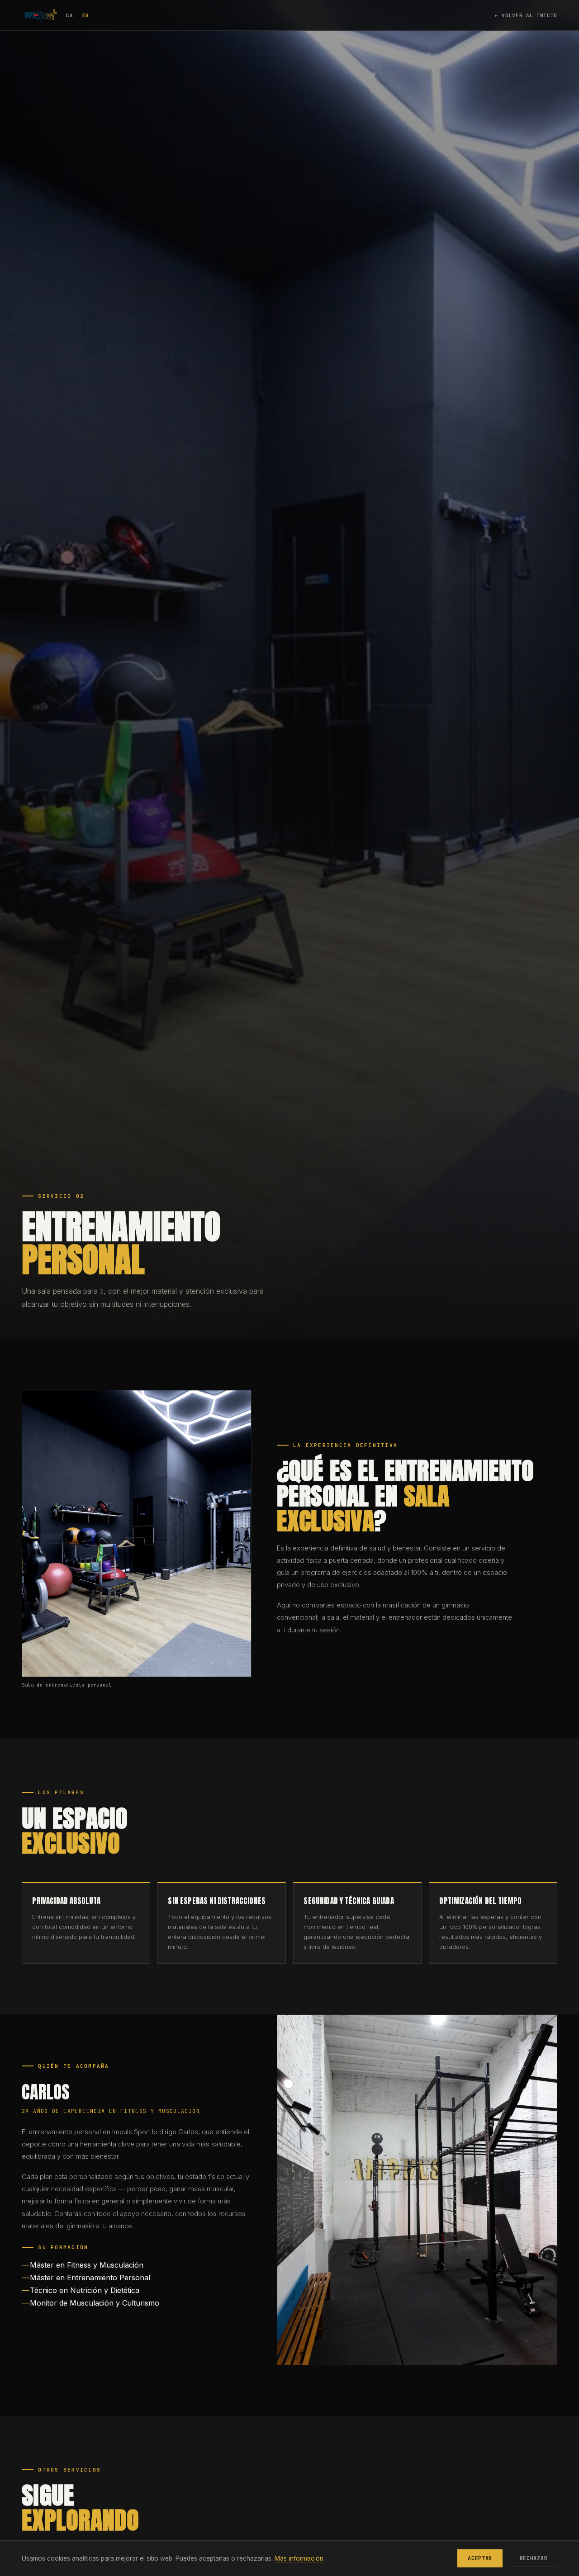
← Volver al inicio (526, 15)
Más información (299, 2558)
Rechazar (534, 2558)
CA (69, 15)
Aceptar (480, 2558)
